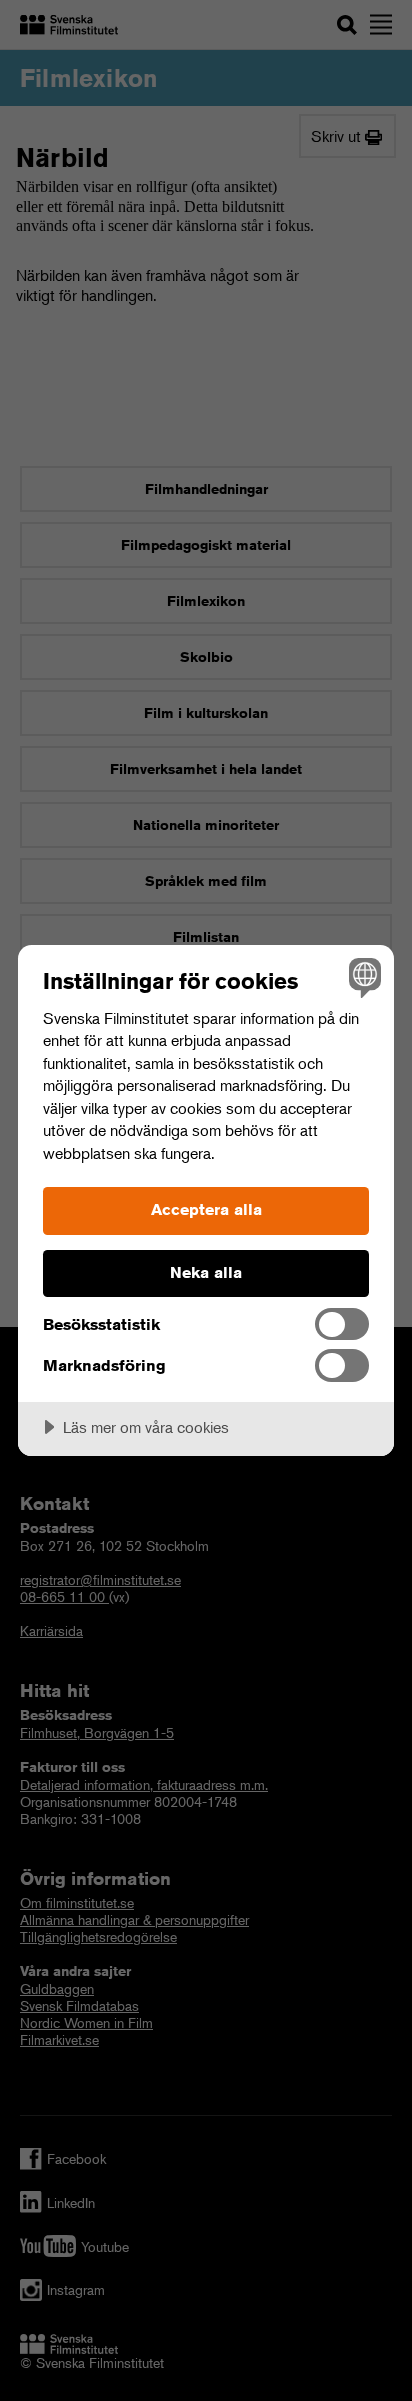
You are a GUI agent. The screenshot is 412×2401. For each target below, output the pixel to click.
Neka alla (206, 1272)
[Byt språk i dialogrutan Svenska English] (362, 976)
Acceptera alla (206, 1209)
